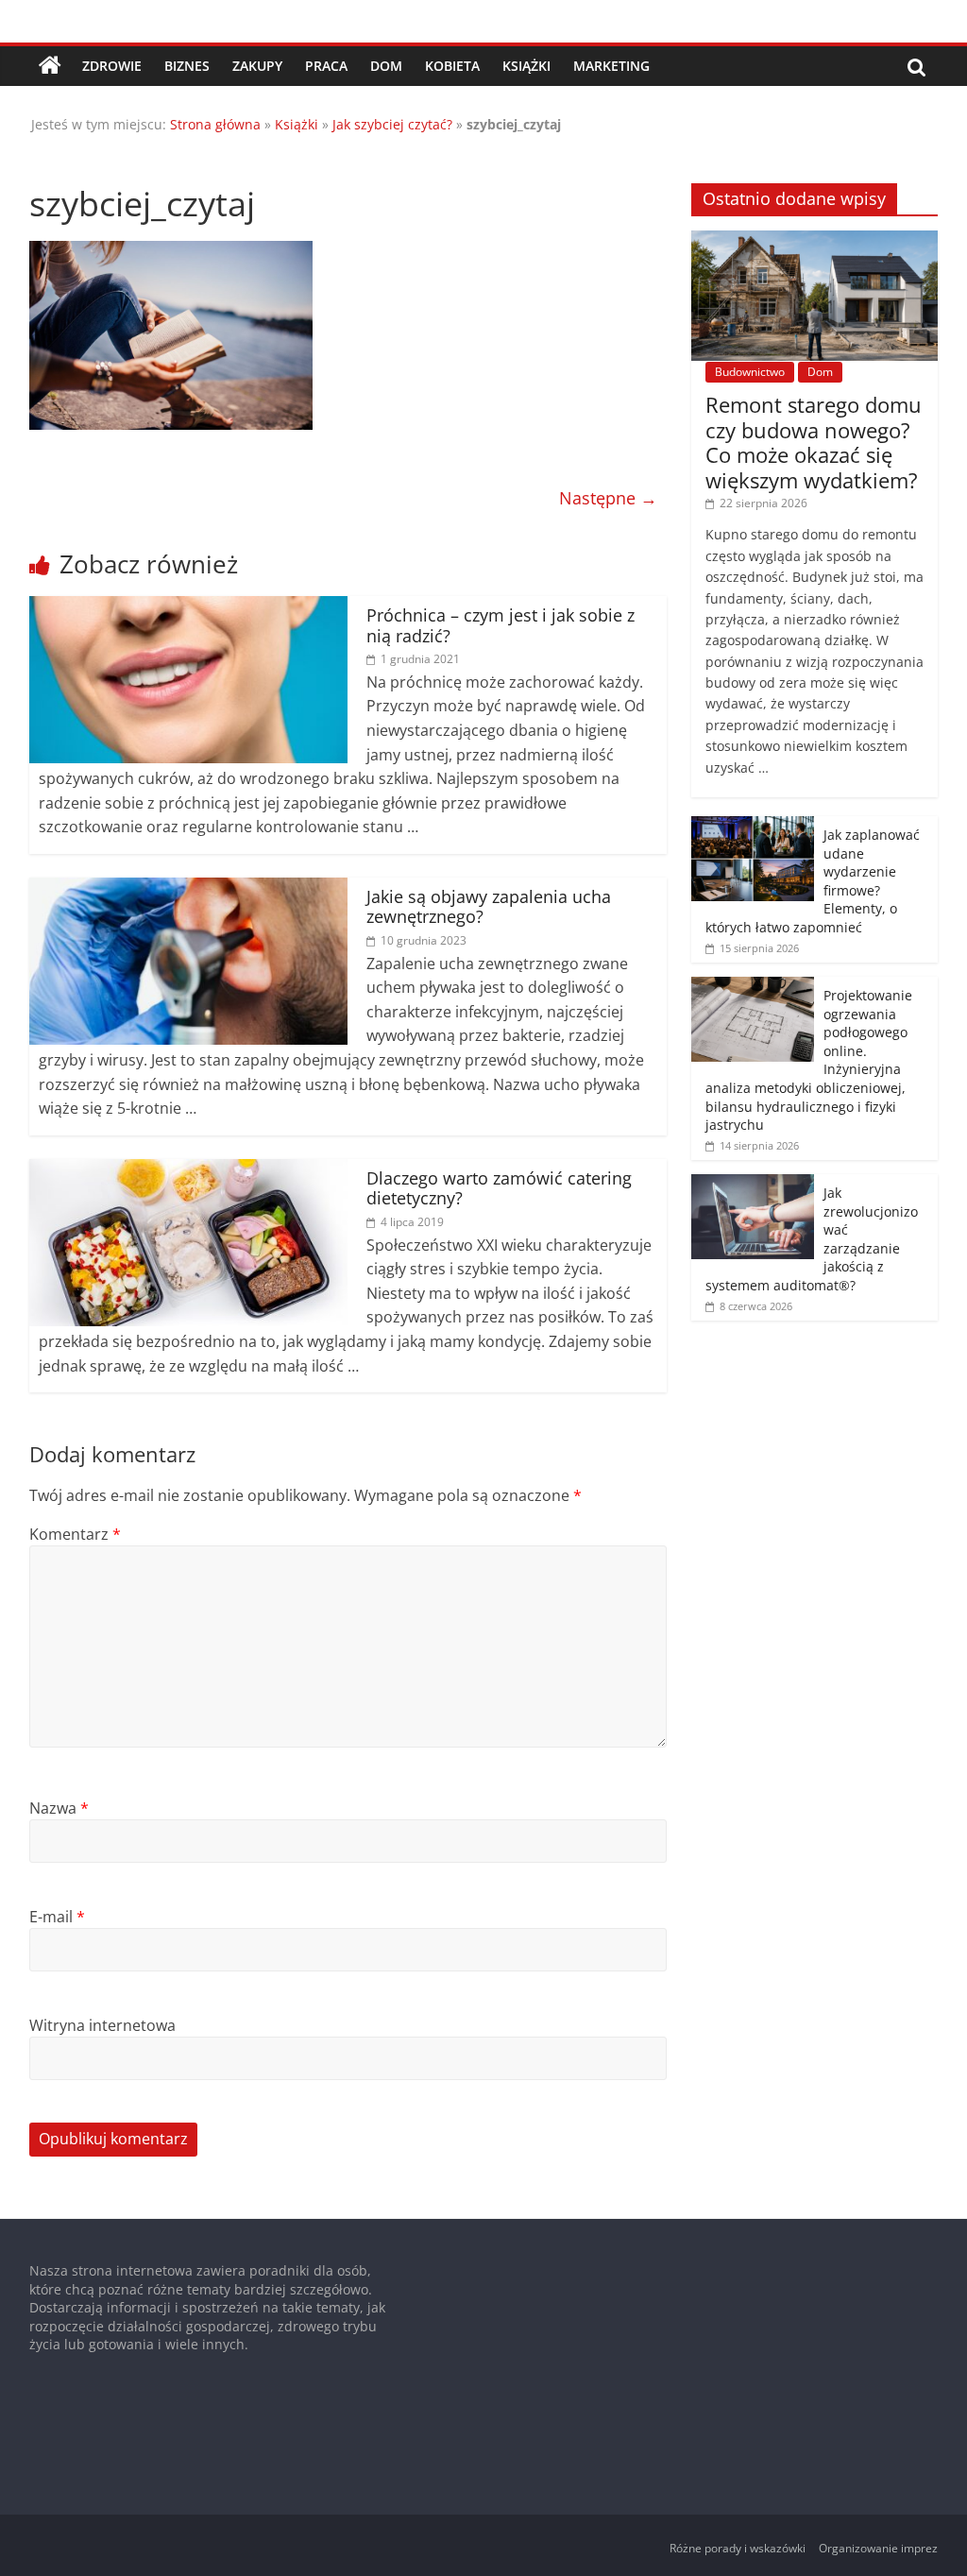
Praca (326, 66)
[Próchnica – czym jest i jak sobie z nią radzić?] (189, 607)
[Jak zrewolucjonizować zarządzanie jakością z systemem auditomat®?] (753, 1184)
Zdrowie (112, 66)
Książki (526, 66)
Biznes (187, 66)
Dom (386, 66)
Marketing (611, 66)
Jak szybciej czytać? (392, 124)
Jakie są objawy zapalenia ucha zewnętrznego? (489, 907)
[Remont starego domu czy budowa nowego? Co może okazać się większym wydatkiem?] (815, 240)
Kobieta (452, 66)
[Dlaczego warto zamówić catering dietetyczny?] (189, 1170)
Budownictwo (750, 372)
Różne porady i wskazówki (738, 2548)
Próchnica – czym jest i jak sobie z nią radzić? (500, 625)
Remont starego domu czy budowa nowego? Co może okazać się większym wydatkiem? (814, 442)
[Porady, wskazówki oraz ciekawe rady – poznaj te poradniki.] (50, 66)
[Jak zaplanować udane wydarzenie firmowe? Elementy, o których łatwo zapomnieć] (753, 826)
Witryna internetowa (102, 2025)
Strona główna (215, 124)
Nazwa (59, 1808)
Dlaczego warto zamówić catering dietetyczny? (499, 1188)
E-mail (57, 1917)
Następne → (608, 498)
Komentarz (75, 1534)
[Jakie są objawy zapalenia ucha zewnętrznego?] (189, 889)
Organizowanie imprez (878, 2548)
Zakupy (257, 66)
